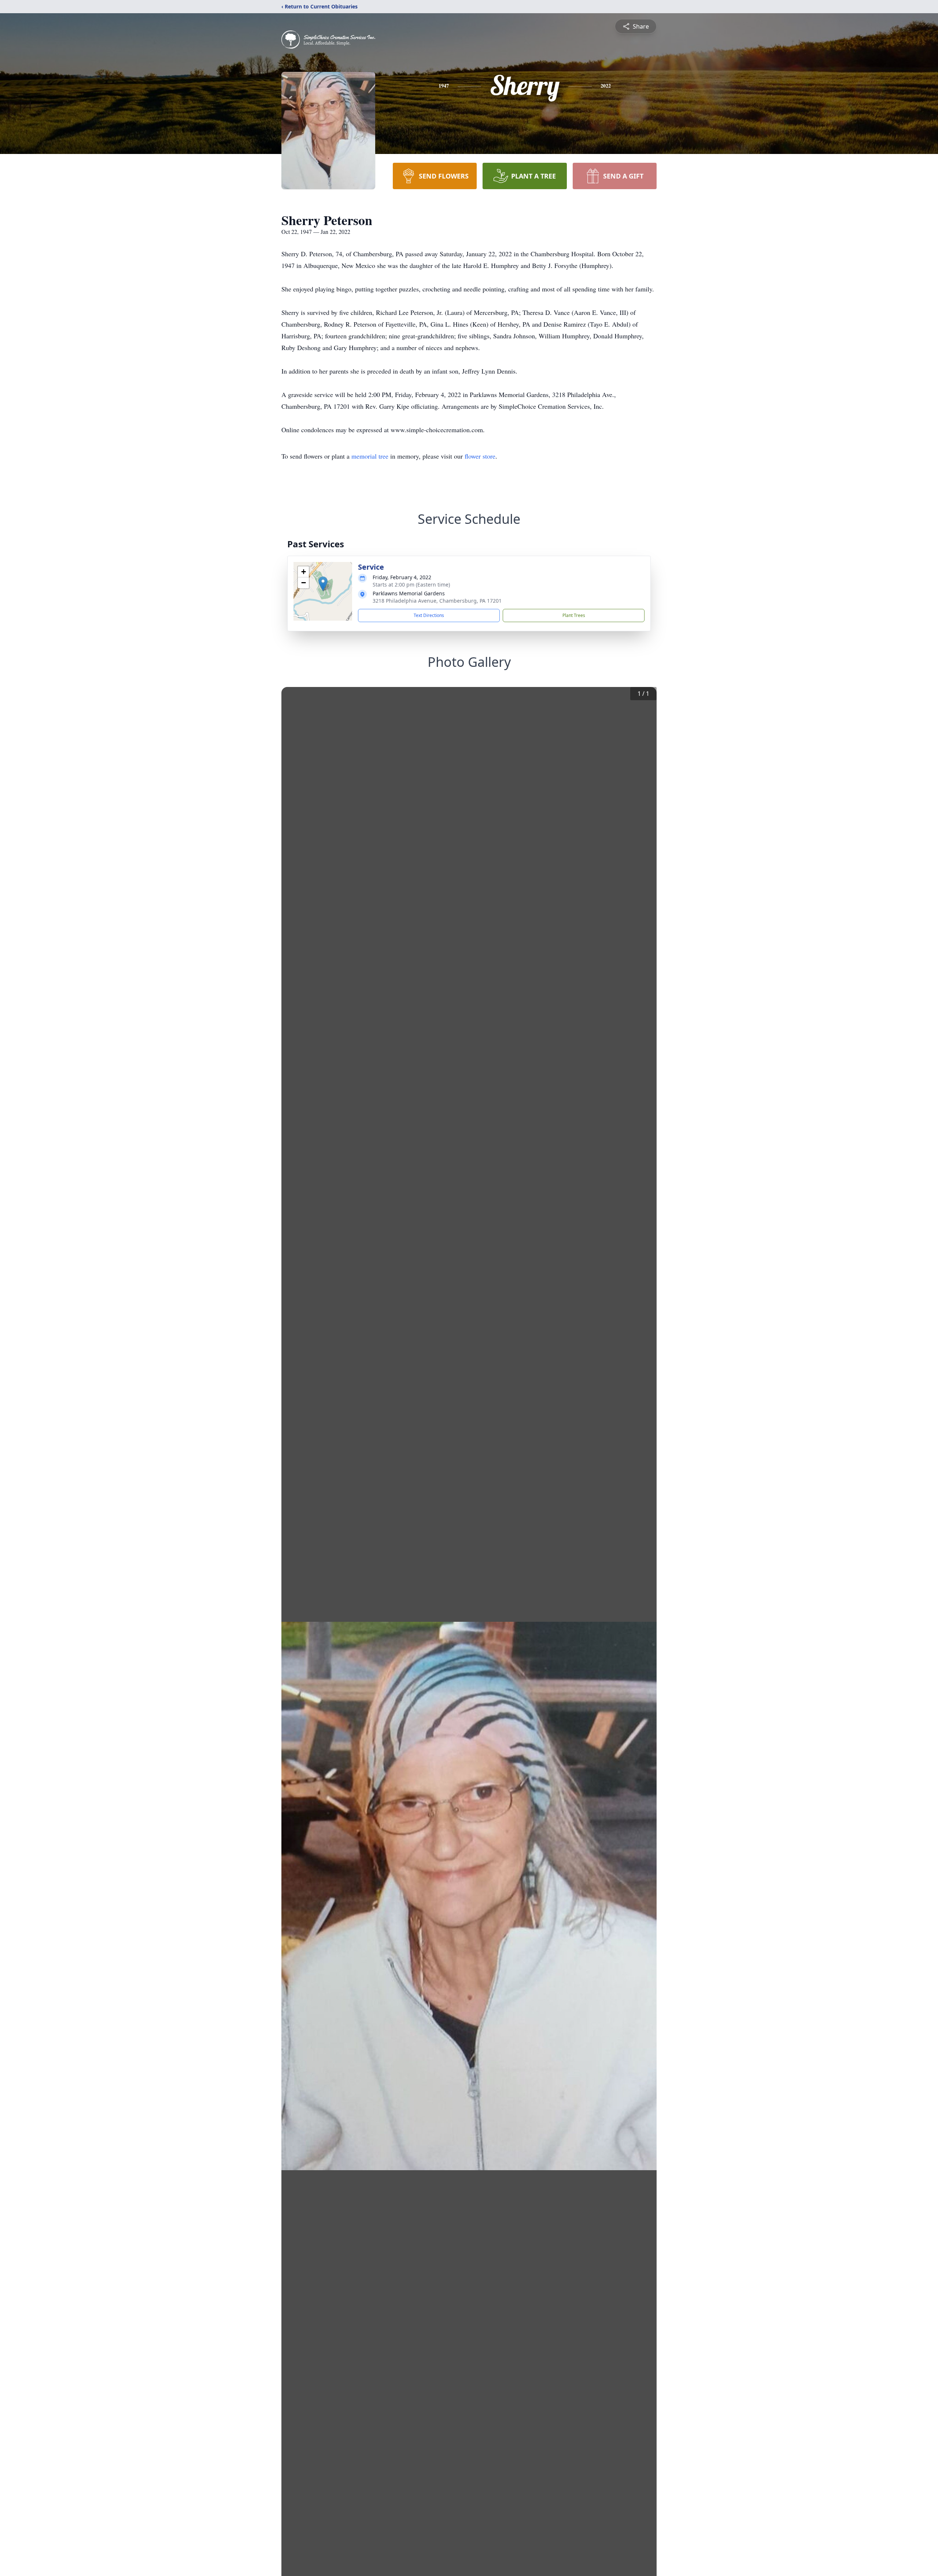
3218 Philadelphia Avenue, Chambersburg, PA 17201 (437, 601)
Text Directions (429, 615)
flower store (480, 456)
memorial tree (370, 456)
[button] (323, 584)
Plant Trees (574, 615)
